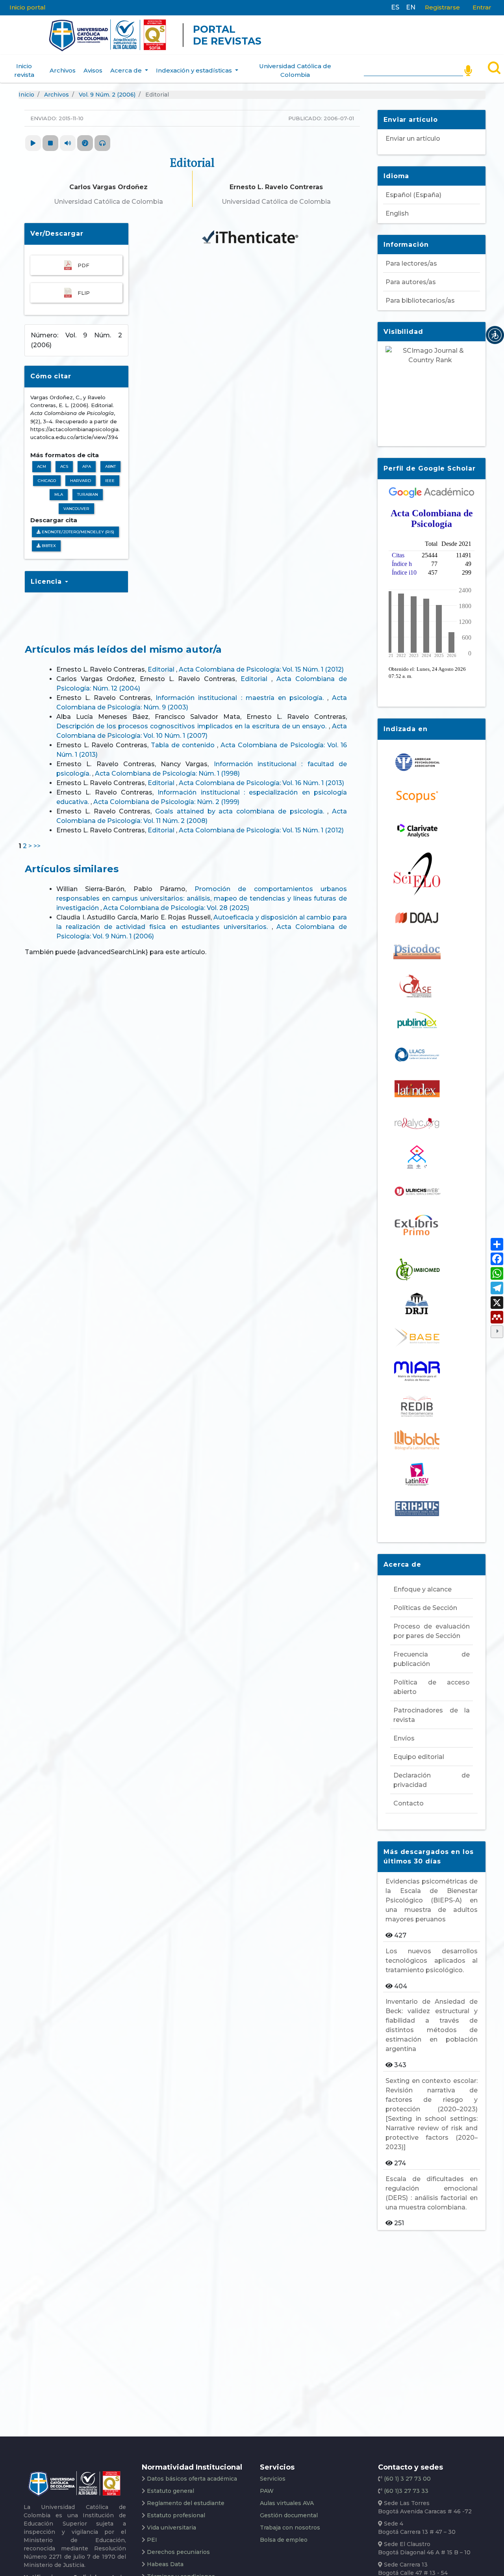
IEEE (110, 481)
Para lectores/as (411, 263)
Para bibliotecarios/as (420, 301)
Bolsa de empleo (284, 2540)
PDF (83, 265)
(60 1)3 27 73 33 (405, 2491)
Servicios (273, 2479)
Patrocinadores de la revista (432, 1715)
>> (37, 846)
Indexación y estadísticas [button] (195, 70)
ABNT (110, 466)
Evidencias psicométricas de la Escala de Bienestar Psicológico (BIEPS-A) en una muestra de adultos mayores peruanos (432, 1900)
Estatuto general (170, 2491)
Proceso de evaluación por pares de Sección (432, 1631)
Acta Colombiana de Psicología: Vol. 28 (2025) (176, 908)
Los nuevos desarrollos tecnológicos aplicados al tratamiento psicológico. (432, 1961)
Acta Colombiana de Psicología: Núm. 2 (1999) (166, 802)
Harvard (81, 481)
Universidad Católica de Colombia (295, 71)
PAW (267, 2491)
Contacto (409, 1803)
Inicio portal (28, 7)
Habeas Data (165, 2564)
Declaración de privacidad (432, 1780)
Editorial (162, 669)
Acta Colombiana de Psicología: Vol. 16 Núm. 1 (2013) (261, 783)
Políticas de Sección (425, 1608)
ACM (42, 466)
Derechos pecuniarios (178, 2552)
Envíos (404, 1738)
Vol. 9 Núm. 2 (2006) (107, 95)
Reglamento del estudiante (186, 2503)
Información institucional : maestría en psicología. (241, 698)
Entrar (482, 7)
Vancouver (76, 509)
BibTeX (48, 546)
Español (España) (413, 195)
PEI (152, 2540)
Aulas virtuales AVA (287, 2503)
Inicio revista (24, 71)
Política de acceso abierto (432, 1687)
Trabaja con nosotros (290, 2528)
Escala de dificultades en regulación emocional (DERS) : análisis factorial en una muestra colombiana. (432, 2193)
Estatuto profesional (176, 2515)
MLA (59, 494)
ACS (64, 466)
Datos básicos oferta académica (192, 2479)
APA (87, 466)
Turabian (88, 494)
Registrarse (442, 7)
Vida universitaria (171, 2528)
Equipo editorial (419, 1757)
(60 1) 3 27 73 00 (407, 2479)
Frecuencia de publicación (432, 1659)
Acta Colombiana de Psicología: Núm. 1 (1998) (167, 773)
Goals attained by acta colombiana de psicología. (241, 811)
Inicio (26, 95)
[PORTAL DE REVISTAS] (33, 35)
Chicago (47, 481)
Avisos (93, 70)
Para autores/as (411, 282)
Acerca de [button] (127, 70)
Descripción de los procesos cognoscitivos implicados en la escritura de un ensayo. (193, 726)
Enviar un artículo (413, 139)
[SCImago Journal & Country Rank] (432, 391)
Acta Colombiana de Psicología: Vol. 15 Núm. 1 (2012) (261, 669)
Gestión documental (289, 2515)
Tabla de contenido (184, 745)
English (397, 213)
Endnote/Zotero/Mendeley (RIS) (77, 532)
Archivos (63, 70)
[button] (495, 335)
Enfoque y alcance (422, 1589)
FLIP (84, 293)
